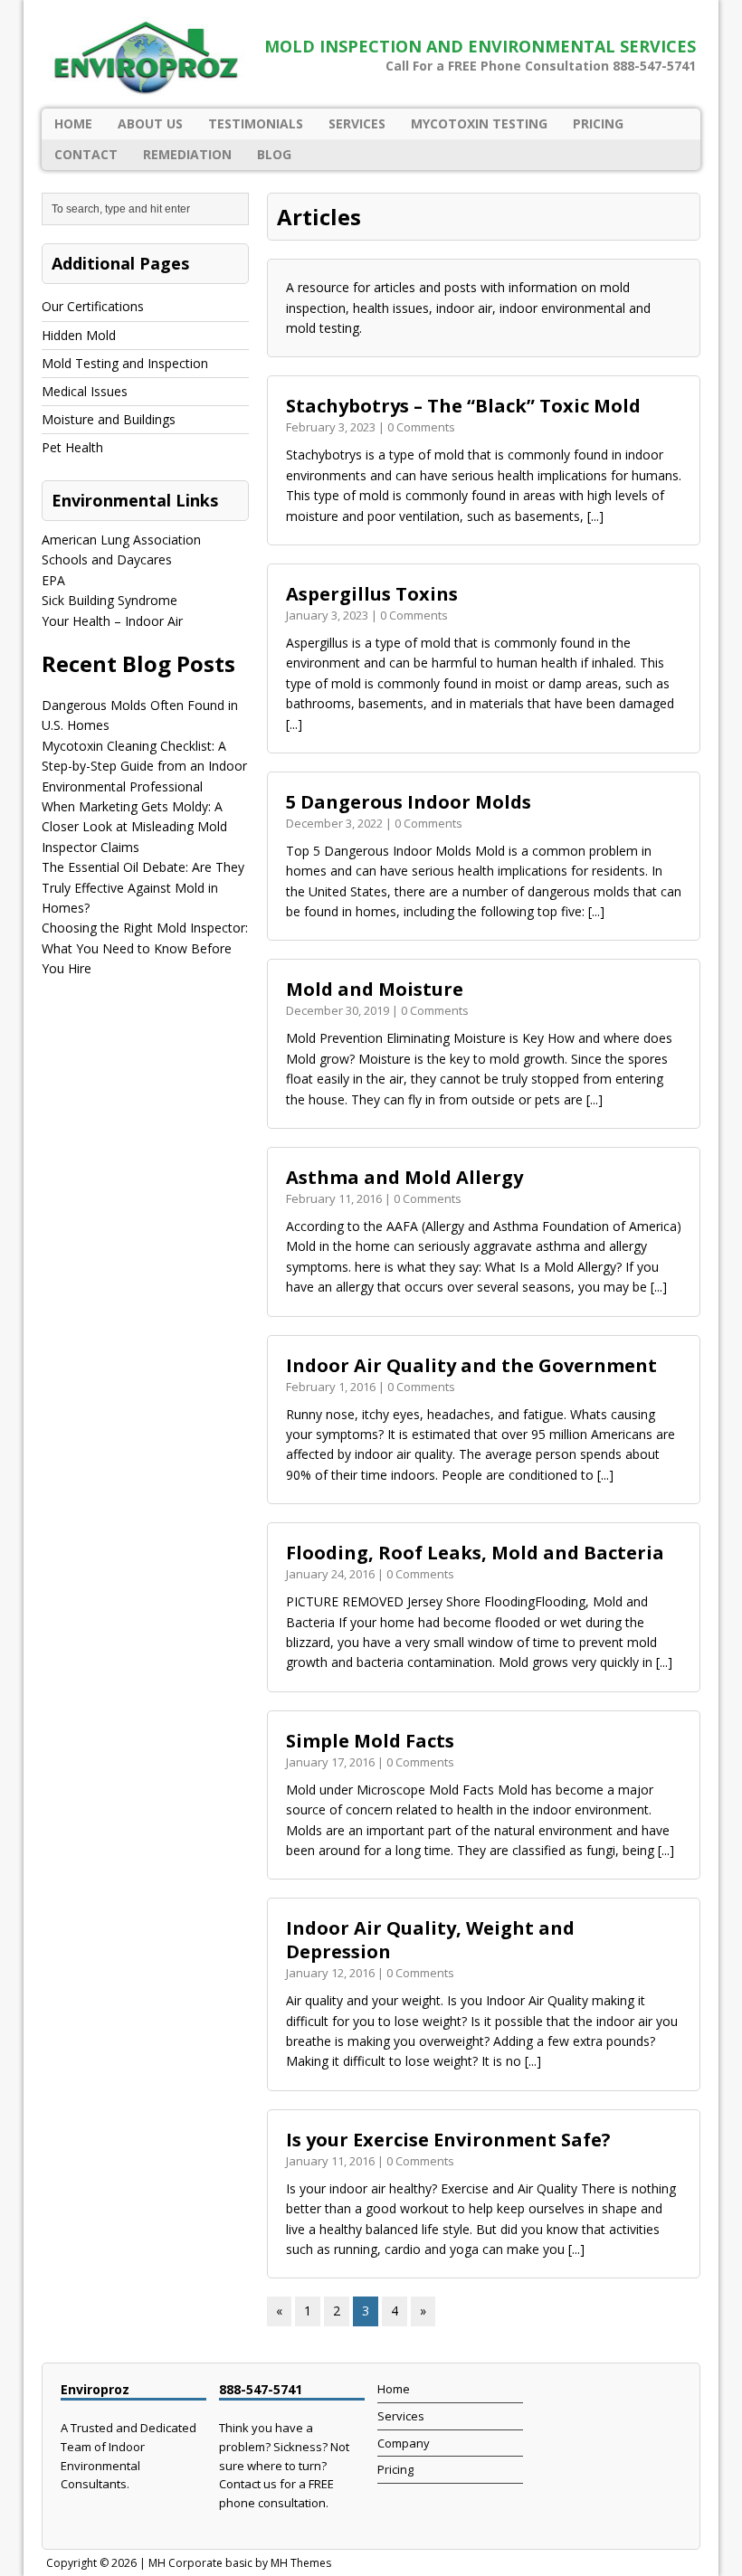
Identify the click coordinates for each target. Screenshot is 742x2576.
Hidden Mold (79, 335)
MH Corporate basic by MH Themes (240, 2563)
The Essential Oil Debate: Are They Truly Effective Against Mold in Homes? (143, 887)
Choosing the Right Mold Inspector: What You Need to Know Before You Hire (145, 948)
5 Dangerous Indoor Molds (409, 802)
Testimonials (256, 123)
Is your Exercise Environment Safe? (448, 2140)
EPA (53, 580)
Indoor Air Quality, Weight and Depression (430, 1940)
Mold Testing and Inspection (125, 363)
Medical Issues (85, 391)
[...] (595, 516)
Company (404, 2443)
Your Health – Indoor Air (112, 621)
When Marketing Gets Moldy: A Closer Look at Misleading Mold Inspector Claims (134, 827)
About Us (150, 123)
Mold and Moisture (375, 989)
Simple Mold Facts (370, 1741)
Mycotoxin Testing (479, 123)
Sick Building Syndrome (109, 600)
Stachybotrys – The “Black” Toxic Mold (463, 406)
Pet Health (72, 447)
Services (357, 123)
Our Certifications (93, 306)
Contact (86, 154)
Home (73, 123)
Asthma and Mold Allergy (404, 1177)
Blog (274, 154)
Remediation (187, 154)
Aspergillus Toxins (372, 594)
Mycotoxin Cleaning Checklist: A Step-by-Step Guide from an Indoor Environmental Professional (144, 766)
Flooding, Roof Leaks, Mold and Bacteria (475, 1553)
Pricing (598, 123)
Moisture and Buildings (109, 419)
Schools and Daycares (107, 559)
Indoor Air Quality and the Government (471, 1365)
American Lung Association (121, 540)
